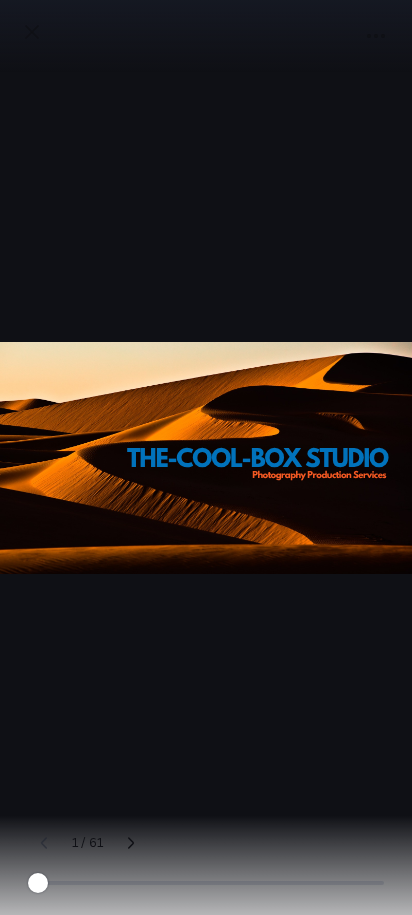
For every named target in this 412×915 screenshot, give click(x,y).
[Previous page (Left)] (44, 843)
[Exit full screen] (32, 32)
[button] (376, 36)
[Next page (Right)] (131, 843)
